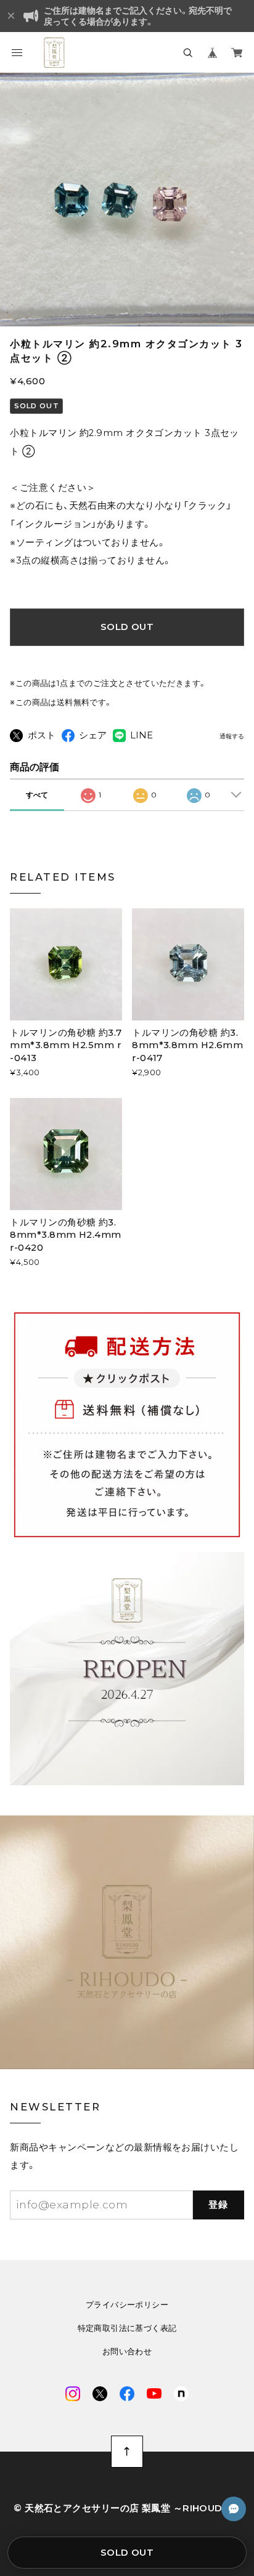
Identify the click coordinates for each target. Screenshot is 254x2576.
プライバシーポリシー (127, 2305)
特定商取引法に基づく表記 (127, 2328)
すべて (37, 795)
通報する (232, 737)
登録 (219, 2205)
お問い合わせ (127, 2352)
